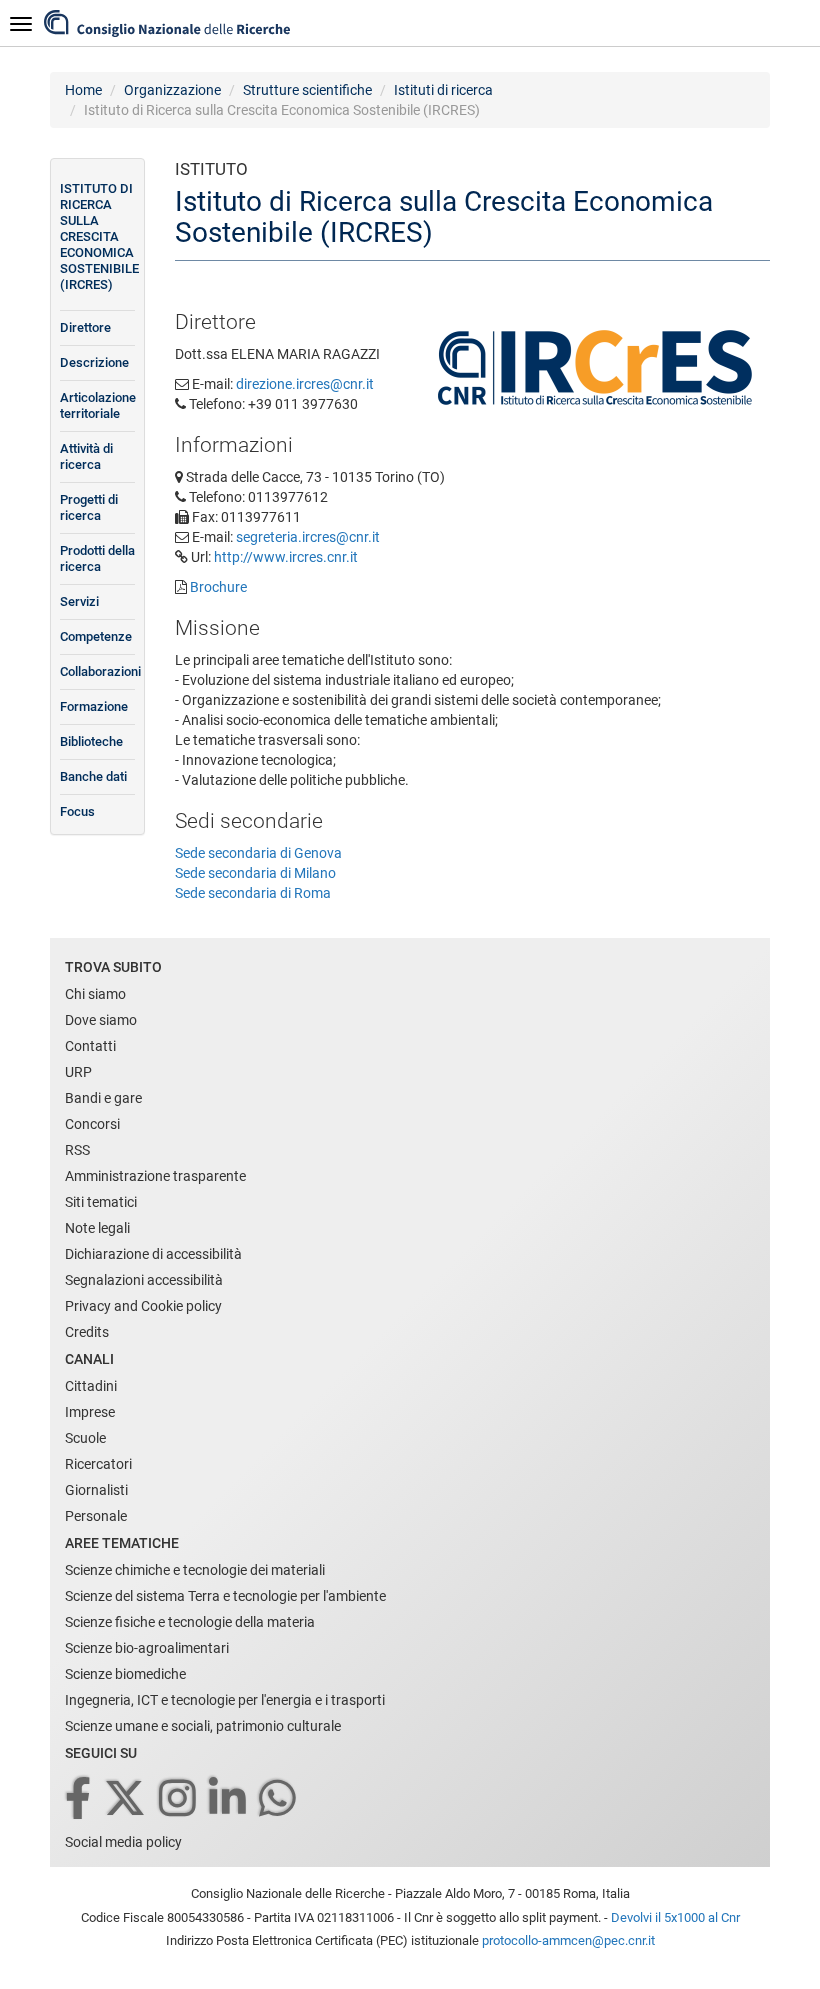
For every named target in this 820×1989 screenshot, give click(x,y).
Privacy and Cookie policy (143, 1306)
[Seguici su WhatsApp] (279, 1799)
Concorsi (92, 1124)
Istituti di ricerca (443, 90)
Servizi (79, 601)
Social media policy (123, 1842)
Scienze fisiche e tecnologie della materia (190, 1622)
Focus (77, 811)
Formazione (94, 706)
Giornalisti (96, 1490)
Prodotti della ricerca (97, 558)
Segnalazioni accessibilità (144, 1280)
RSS (77, 1150)
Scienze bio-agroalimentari (147, 1648)
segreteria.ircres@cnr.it (308, 537)
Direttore (85, 327)
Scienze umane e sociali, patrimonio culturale (203, 1726)
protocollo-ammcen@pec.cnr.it (568, 1940)
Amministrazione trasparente (155, 1176)
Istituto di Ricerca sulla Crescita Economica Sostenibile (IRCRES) (97, 236)
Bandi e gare (103, 1098)
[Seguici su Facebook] (79, 1799)
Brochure (218, 587)
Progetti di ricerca (89, 507)
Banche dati (93, 776)
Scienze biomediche (125, 1674)
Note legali (97, 1228)
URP (78, 1072)
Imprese (90, 1412)
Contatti (90, 1046)
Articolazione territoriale (97, 405)
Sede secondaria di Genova (258, 853)
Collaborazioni (97, 671)
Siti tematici (101, 1202)
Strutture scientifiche (307, 90)
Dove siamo (101, 1020)
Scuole (85, 1438)
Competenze (96, 636)
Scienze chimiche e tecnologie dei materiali (195, 1570)
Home (83, 90)
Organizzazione (172, 90)
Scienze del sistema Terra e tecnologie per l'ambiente (225, 1596)
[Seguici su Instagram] (179, 1799)
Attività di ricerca (86, 456)
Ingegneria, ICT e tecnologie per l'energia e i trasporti (225, 1700)
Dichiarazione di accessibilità (153, 1254)
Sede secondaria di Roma (253, 893)
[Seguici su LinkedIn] (229, 1799)
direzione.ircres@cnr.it (305, 384)
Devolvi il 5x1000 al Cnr (675, 1917)
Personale (96, 1516)
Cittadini (91, 1386)
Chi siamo (95, 994)
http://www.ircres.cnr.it (286, 557)
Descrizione (94, 362)
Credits (87, 1332)
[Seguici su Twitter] (126, 1799)
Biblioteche (91, 741)
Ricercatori (98, 1464)
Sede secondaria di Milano (255, 873)
